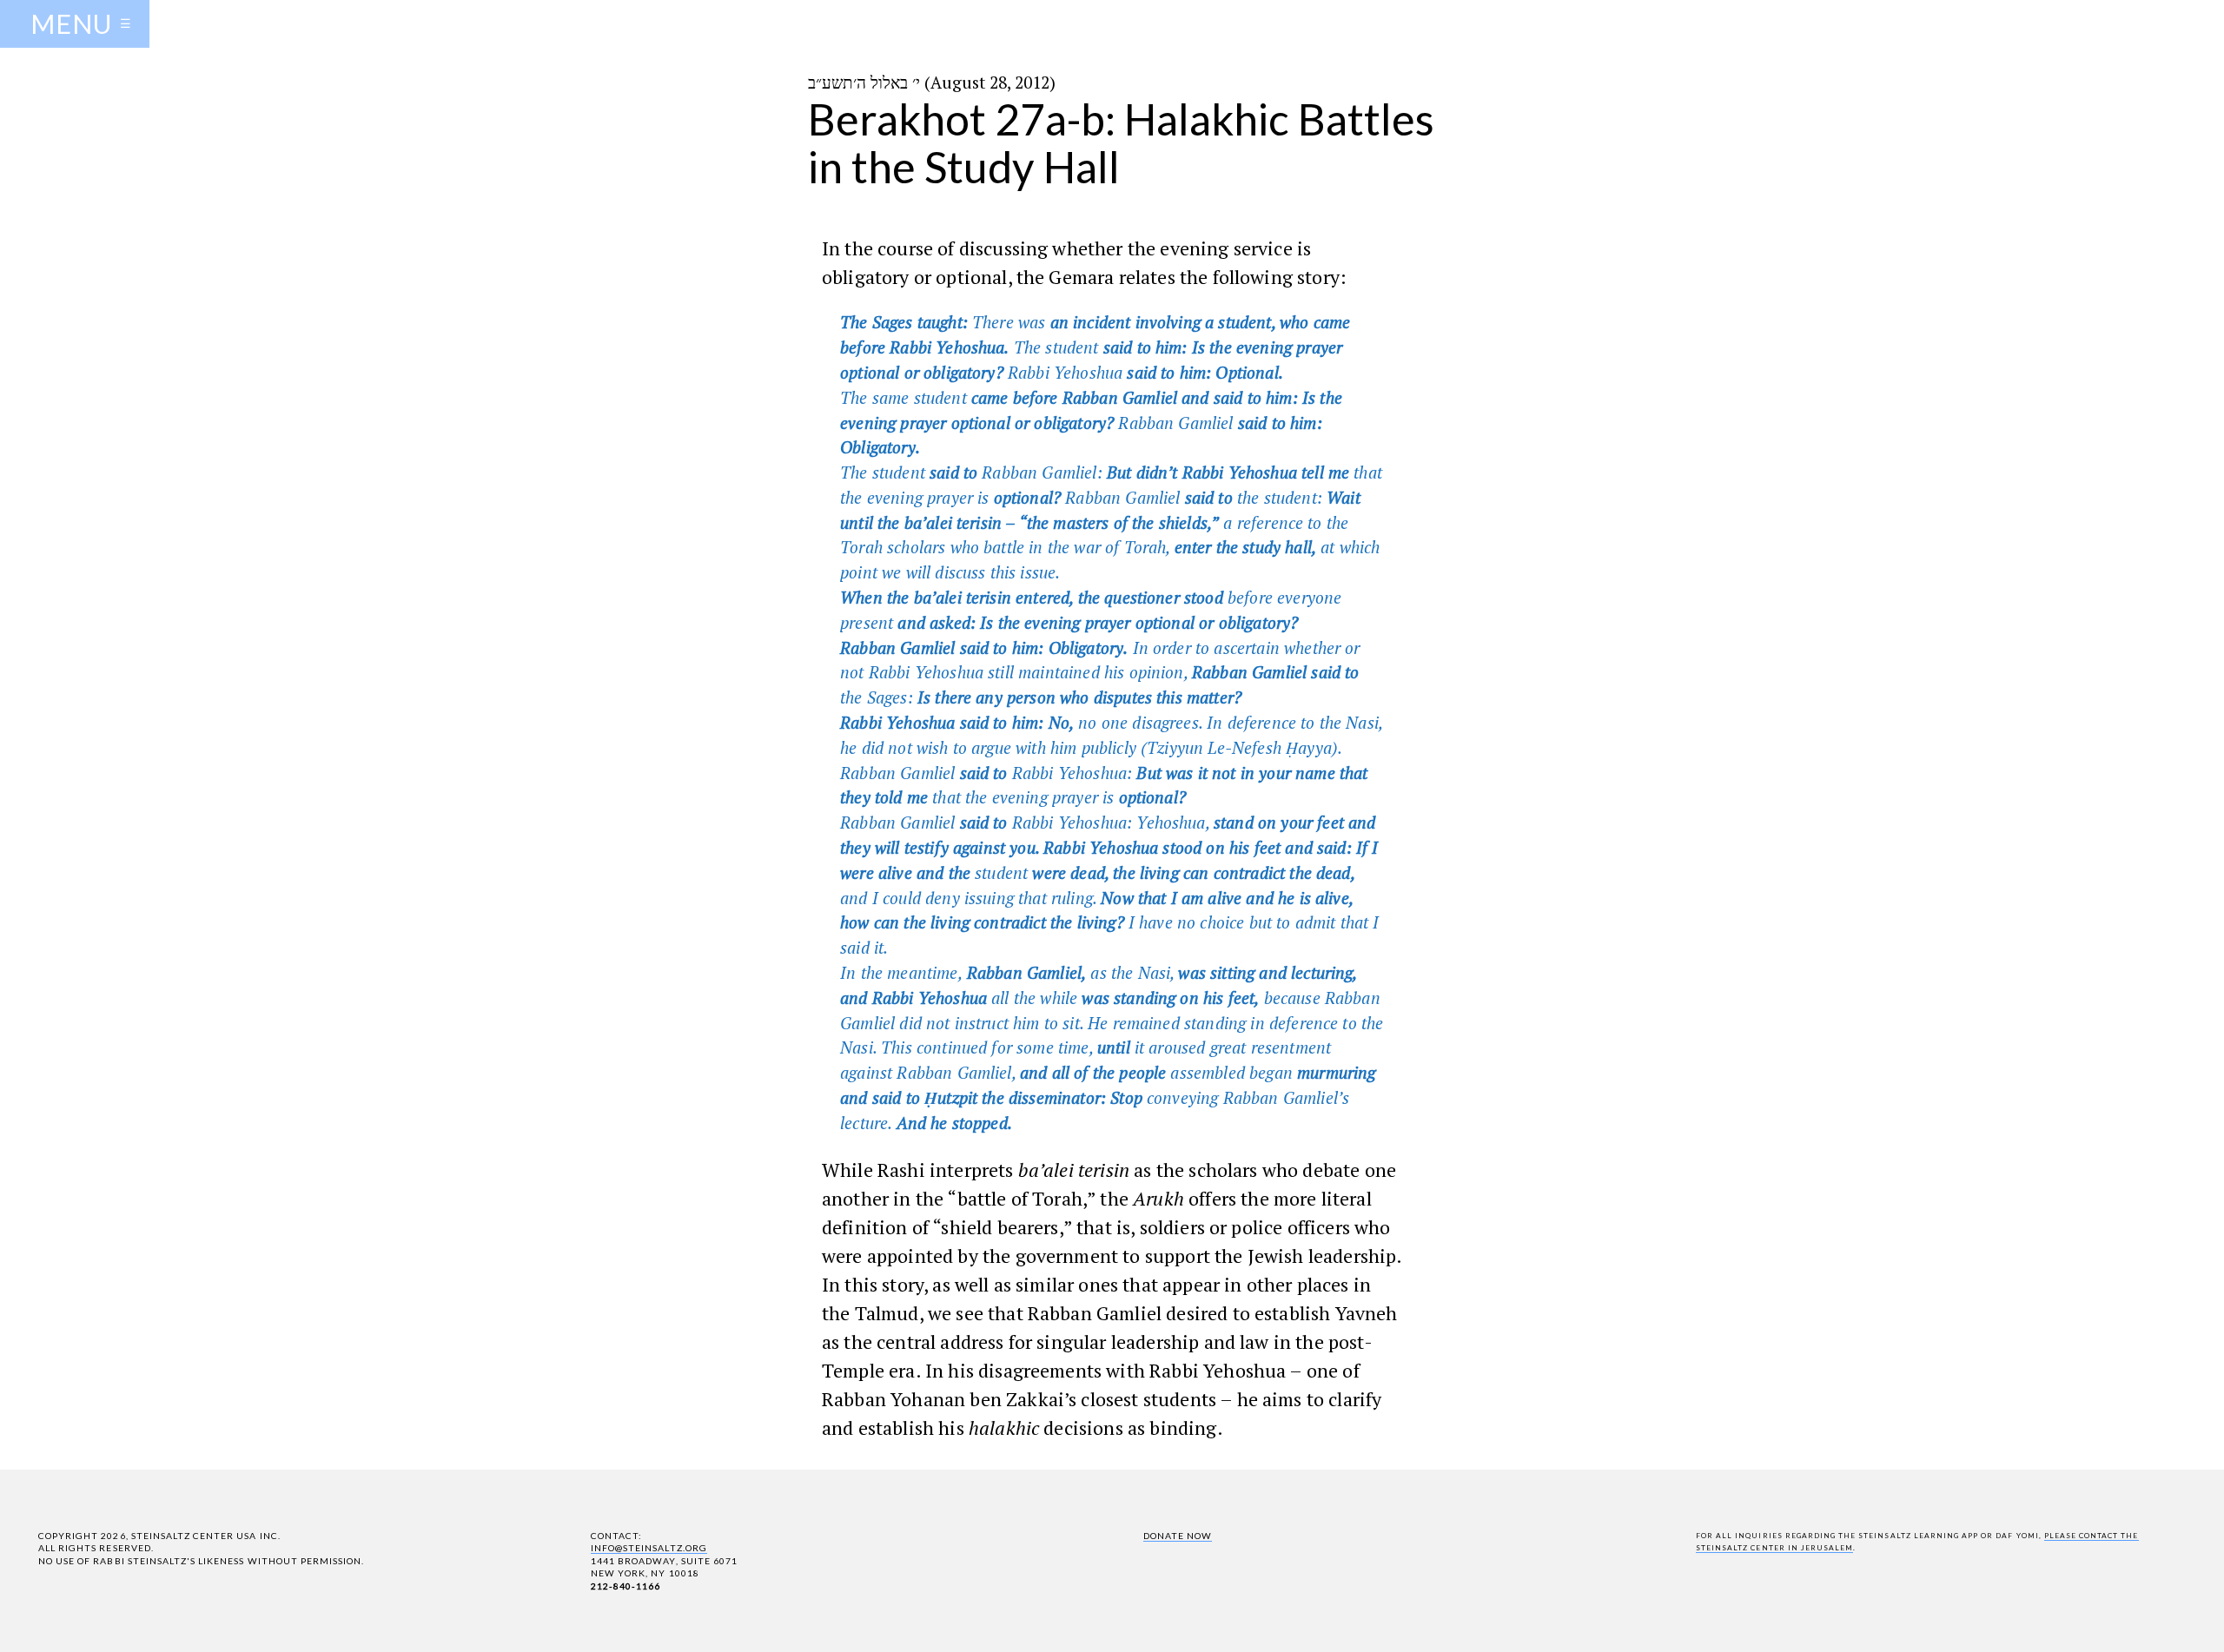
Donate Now (1178, 1536)
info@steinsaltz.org (649, 1548)
